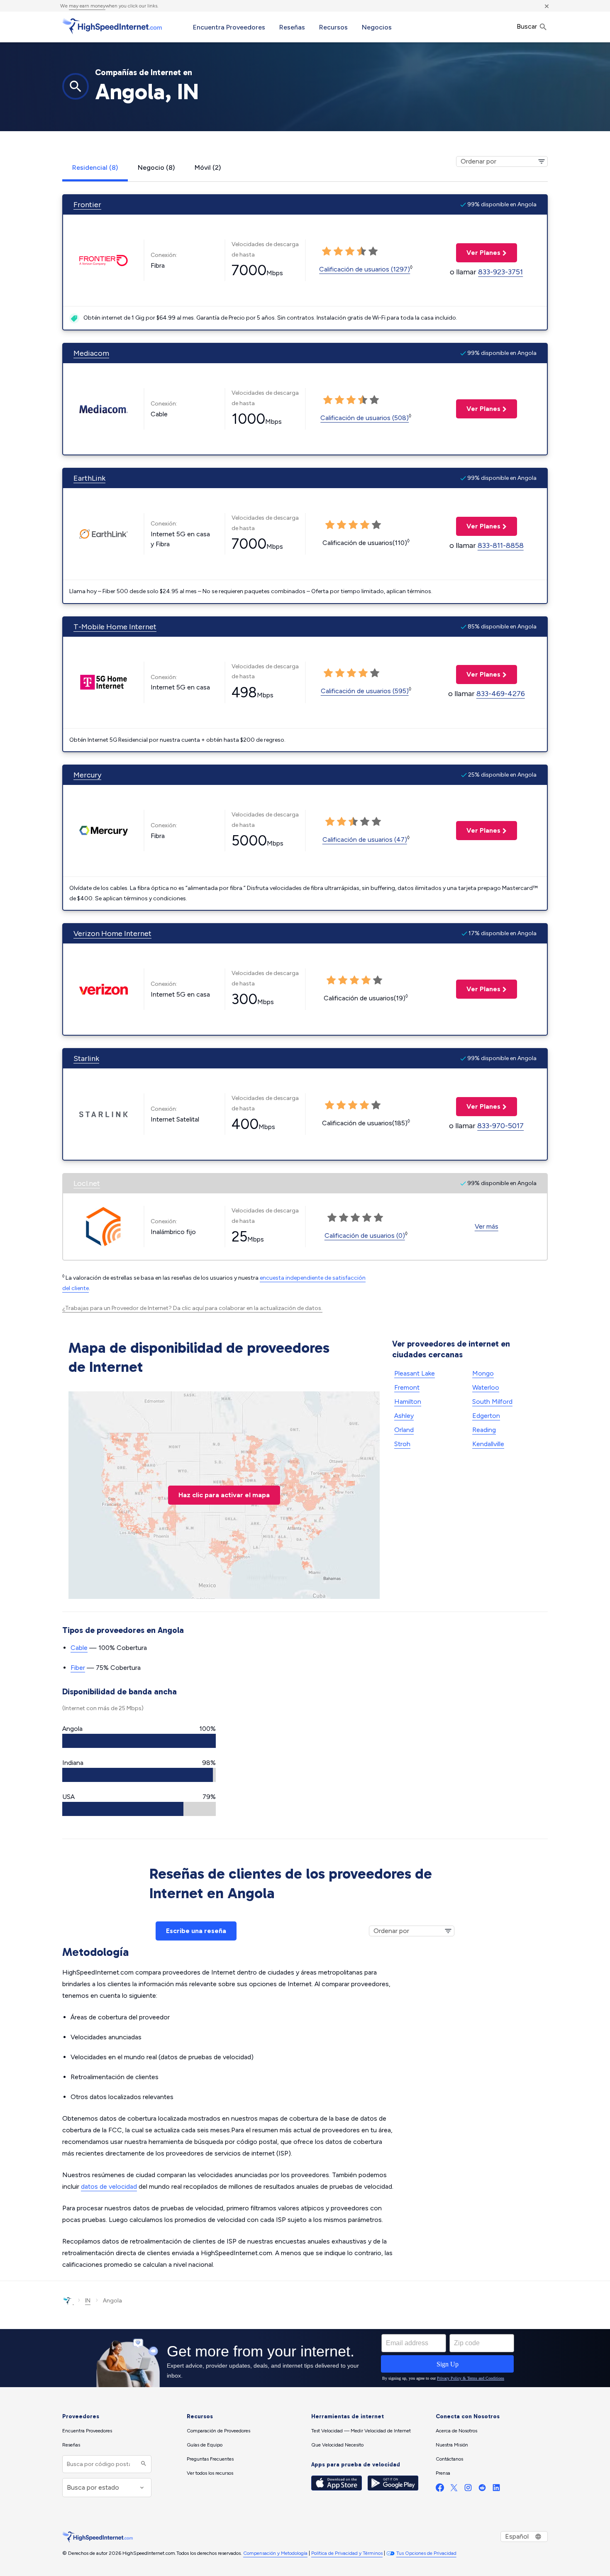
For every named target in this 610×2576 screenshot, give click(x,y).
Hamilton (408, 1402)
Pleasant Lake (415, 1373)
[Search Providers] (143, 2464)
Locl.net (87, 1183)
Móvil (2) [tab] (208, 167)
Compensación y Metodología (275, 2553)
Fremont (407, 1387)
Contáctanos (449, 2459)
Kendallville (488, 1444)
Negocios (377, 27)
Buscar (528, 26)
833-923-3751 (500, 272)
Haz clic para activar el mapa (224, 1495)
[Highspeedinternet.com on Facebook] (440, 2489)
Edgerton (486, 1416)
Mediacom (91, 353)
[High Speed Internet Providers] (112, 26)
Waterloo (486, 1387)
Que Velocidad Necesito (337, 2445)
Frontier (87, 205)
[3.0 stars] (350, 252)
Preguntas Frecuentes (210, 2459)
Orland (404, 1430)
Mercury (87, 775)
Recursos (333, 27)
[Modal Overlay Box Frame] (305, 2358)
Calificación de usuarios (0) (365, 1235)
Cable (79, 1648)
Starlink (86, 1058)
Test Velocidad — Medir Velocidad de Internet (361, 2431)
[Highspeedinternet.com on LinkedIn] (496, 2489)
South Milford (492, 1402)
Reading (484, 1430)
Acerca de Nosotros (456, 2431)
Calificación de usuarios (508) (365, 418)
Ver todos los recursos (210, 2473)
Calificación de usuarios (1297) (365, 269)
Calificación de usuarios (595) (365, 691)
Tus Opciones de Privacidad (426, 2553)
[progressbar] (139, 1741)
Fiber (78, 1668)
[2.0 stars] (338, 252)
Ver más (487, 1226)
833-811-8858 (501, 545)
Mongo (483, 1373)
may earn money (87, 6)
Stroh (402, 1444)
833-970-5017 (500, 1126)
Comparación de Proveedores (218, 2431)
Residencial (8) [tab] (95, 167)
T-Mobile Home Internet (115, 627)
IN (88, 2301)
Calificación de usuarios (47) (365, 840)
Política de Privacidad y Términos (347, 2553)
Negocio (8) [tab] (156, 167)
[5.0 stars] (373, 252)
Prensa (443, 2473)
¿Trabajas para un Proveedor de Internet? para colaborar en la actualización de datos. (192, 1308)
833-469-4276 (501, 694)
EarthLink (89, 478)
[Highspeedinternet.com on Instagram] (468, 2489)
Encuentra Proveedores (229, 27)
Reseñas (292, 27)
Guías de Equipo (205, 2445)
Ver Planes (478, 253)
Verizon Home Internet (112, 934)
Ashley (404, 1416)
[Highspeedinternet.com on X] (454, 2489)
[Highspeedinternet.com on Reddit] (482, 2489)
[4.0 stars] (361, 252)
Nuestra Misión (452, 2445)
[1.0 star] (327, 252)
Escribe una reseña (196, 1931)
